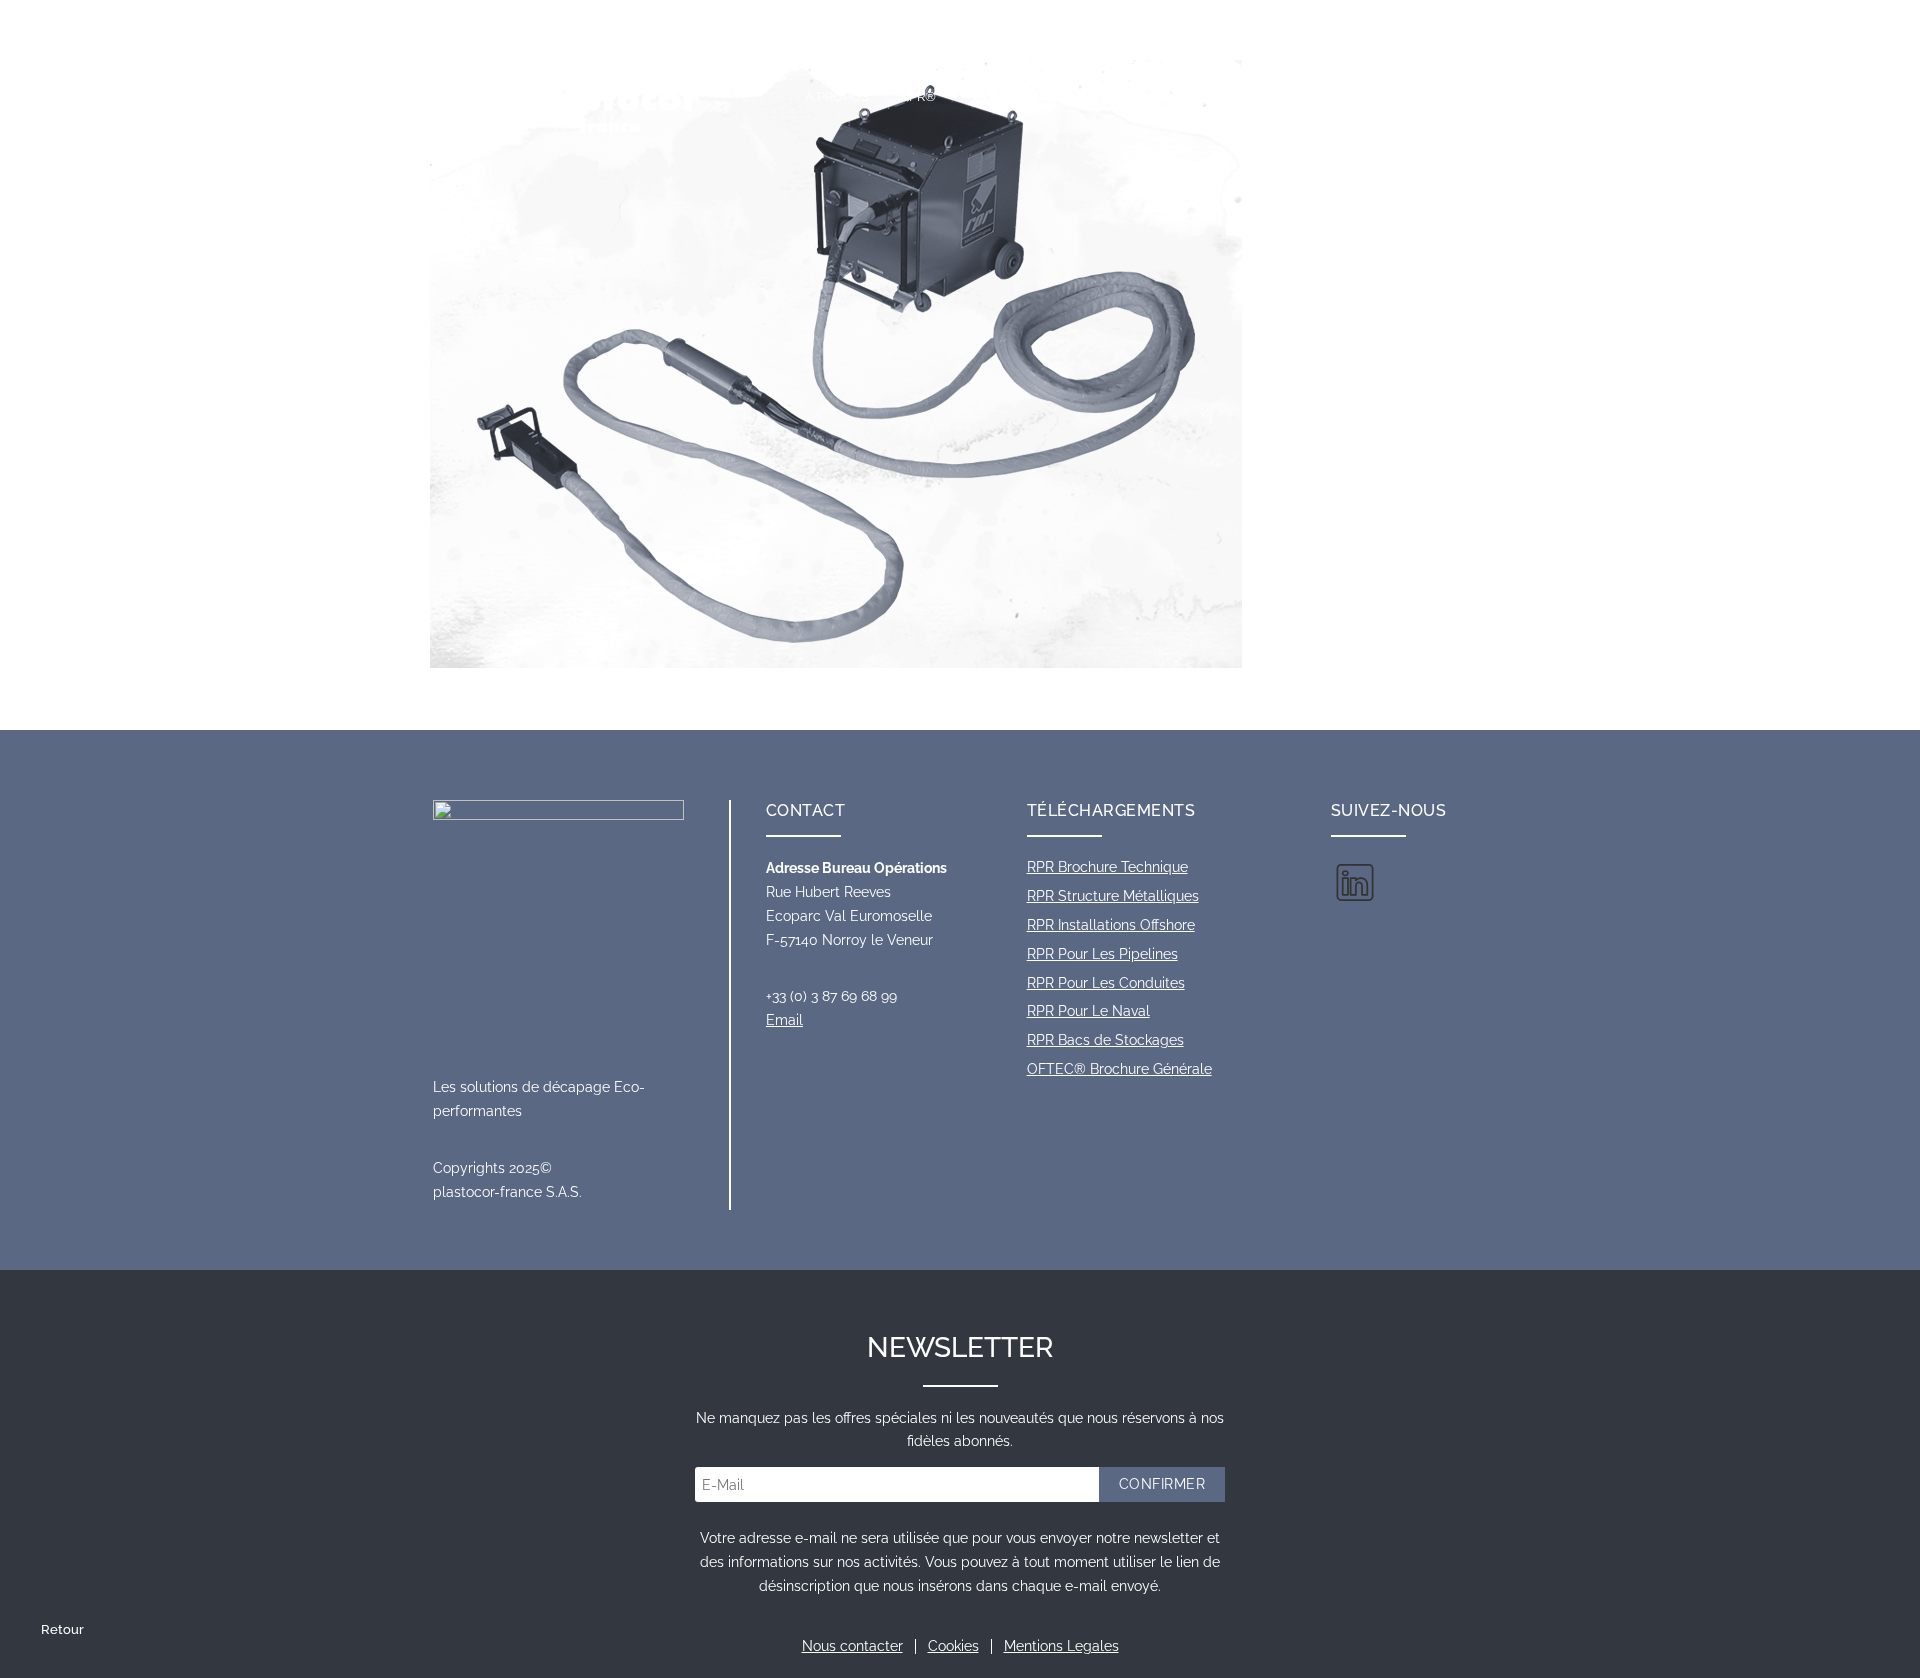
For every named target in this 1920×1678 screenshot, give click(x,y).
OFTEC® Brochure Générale (1119, 1069)
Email (784, 1020)
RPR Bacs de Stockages (1105, 1040)
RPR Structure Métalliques (1113, 896)
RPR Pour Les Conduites (1106, 983)
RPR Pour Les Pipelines (1102, 954)
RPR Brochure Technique (1107, 867)
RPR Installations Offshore (1111, 925)
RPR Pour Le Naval (1088, 1011)
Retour (62, 1629)
